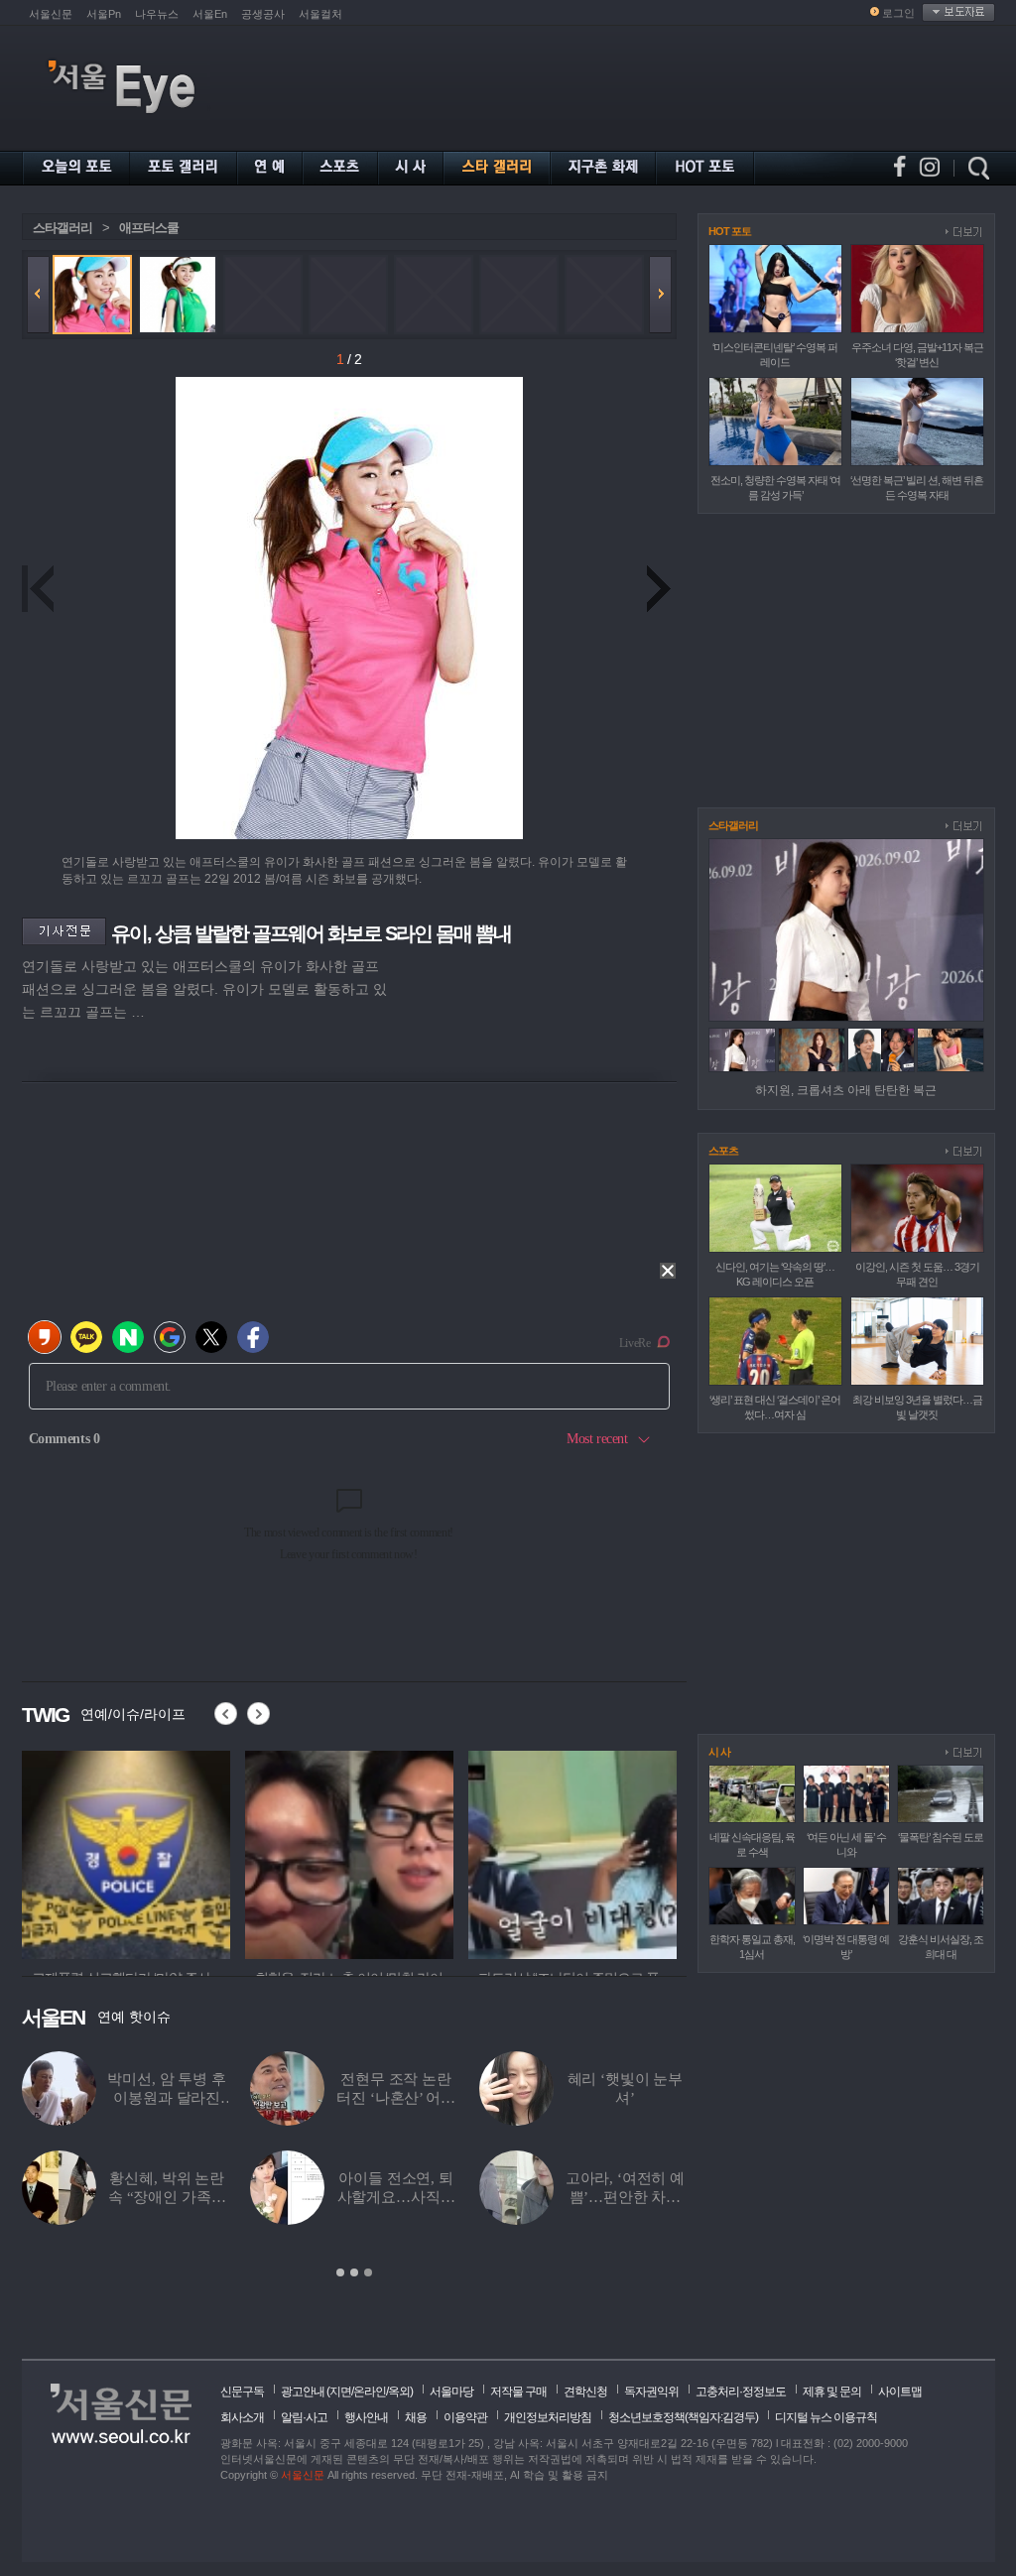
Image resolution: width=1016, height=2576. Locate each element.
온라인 (370, 2392)
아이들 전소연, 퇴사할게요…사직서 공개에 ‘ (396, 2197)
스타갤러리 (63, 228)
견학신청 (585, 2392)
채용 (416, 2417)
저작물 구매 (518, 2392)
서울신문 (51, 14)
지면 (340, 2392)
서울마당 (451, 2392)
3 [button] (368, 2272)
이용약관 (465, 2417)
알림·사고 (304, 2417)
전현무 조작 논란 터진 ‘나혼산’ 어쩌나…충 (395, 2098)
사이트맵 (900, 2392)
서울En (210, 14)
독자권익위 (651, 2392)
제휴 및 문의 (832, 2392)
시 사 (719, 1752)
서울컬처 (320, 14)
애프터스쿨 (149, 228)
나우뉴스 (157, 14)
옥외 (399, 2392)
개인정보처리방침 (548, 2417)
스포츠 (723, 1151)
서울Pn (104, 14)
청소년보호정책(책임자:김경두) (683, 2417)
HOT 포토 (730, 231)
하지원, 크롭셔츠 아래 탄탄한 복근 (846, 1090)
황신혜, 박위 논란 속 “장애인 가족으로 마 (167, 2197)
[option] (126, 1852)
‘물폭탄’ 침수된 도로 (941, 1837)
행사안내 (366, 2417)
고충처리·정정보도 (741, 2392)
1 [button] (340, 2272)
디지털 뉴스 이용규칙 (826, 2417)
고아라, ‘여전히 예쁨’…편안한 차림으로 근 (625, 2197)
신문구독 (242, 2392)
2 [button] (354, 2272)
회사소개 (242, 2417)
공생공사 (263, 14)
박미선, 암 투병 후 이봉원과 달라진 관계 (166, 2098)
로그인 (898, 13)
